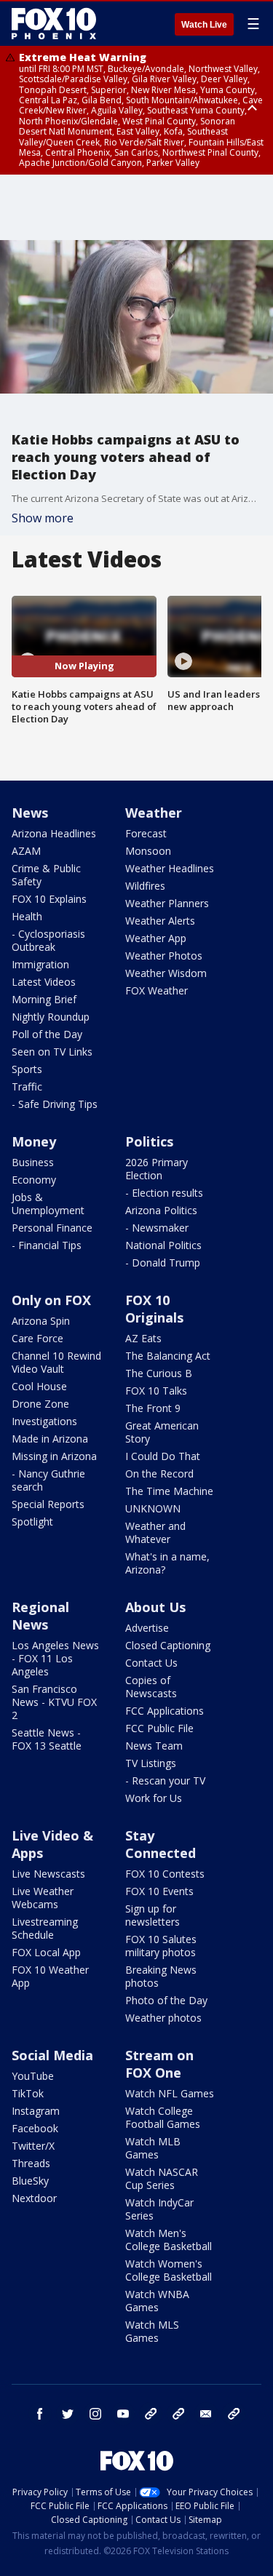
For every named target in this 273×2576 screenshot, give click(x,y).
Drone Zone (40, 1404)
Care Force (37, 1338)
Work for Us (154, 1798)
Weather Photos (164, 956)
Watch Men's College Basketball (169, 2240)
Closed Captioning (168, 1645)
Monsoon (148, 851)
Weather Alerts (160, 921)
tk (151, 2414)
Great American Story (162, 1432)
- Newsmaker (157, 1228)
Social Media (52, 2055)
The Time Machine (169, 1491)
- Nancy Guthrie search (48, 1480)
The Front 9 (153, 1408)
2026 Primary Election (157, 1169)
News (30, 813)
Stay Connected (161, 1844)
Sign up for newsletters (153, 1915)
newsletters (234, 2414)
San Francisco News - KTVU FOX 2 (54, 1702)
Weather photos (163, 2018)
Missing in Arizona (54, 1456)
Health (27, 916)
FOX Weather (157, 990)
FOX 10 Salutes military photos (161, 1946)
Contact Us (151, 1663)
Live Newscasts (48, 1874)
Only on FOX (51, 1300)
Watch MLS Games (152, 2331)
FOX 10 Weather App (50, 1976)
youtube (123, 2414)
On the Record (159, 1474)
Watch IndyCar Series (159, 2209)
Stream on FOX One (159, 2064)
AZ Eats (143, 1338)
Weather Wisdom (166, 973)
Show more (43, 518)
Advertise (147, 1628)
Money (34, 1141)
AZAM (26, 851)
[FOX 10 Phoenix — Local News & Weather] (54, 23)
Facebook (35, 2128)
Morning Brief (44, 999)
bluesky (178, 2414)
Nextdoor (34, 2198)
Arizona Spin (41, 1321)
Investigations (44, 1421)
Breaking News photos (161, 1976)
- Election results (164, 1193)
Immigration (40, 964)
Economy (34, 1180)
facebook (40, 2414)
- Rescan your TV (165, 1781)
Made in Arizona (50, 1439)
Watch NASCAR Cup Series (162, 2178)
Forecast (146, 833)
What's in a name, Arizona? (167, 1563)
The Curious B (159, 1373)
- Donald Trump (163, 1263)
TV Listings (151, 1763)
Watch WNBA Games (157, 2301)
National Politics (163, 1245)
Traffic (27, 1086)
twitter (68, 2414)
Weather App (156, 938)
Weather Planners (167, 903)
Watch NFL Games (170, 2093)
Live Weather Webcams (43, 1898)
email (206, 2414)
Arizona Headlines (54, 833)
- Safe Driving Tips (55, 1104)
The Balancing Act (168, 1356)
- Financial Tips (47, 1245)
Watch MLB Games (153, 2148)
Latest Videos (44, 982)
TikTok (28, 2093)
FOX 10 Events (159, 1891)
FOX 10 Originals (154, 1309)
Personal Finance (52, 1228)
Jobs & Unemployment (48, 1204)
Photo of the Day (166, 2000)
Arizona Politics (161, 1210)
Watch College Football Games (163, 2117)
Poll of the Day (47, 1034)
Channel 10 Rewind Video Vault (56, 1362)
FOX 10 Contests (165, 1874)
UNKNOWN (153, 1508)
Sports (27, 1069)
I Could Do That (163, 1456)
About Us (155, 1607)
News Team (154, 1746)
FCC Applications (165, 1711)
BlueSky (30, 2181)
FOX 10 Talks (156, 1391)
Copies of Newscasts (151, 1687)
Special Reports (48, 1504)
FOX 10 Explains (49, 899)
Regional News (40, 1616)
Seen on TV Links (52, 1052)
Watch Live (204, 25)
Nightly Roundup (51, 1017)
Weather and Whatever (155, 1532)
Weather (154, 813)
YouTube (33, 2076)
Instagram (36, 2111)
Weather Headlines (170, 868)
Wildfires (145, 886)
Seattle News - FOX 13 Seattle (47, 1739)
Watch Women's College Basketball (169, 2270)
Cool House (39, 1386)
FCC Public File (159, 1728)
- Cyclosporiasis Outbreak (48, 940)
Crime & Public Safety (46, 875)
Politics (149, 1141)
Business (33, 1162)
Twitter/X (33, 2146)
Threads (31, 2163)
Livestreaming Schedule (45, 1928)
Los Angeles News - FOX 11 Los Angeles (55, 1658)
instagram (95, 2414)
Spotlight (32, 1522)
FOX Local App (46, 1952)
